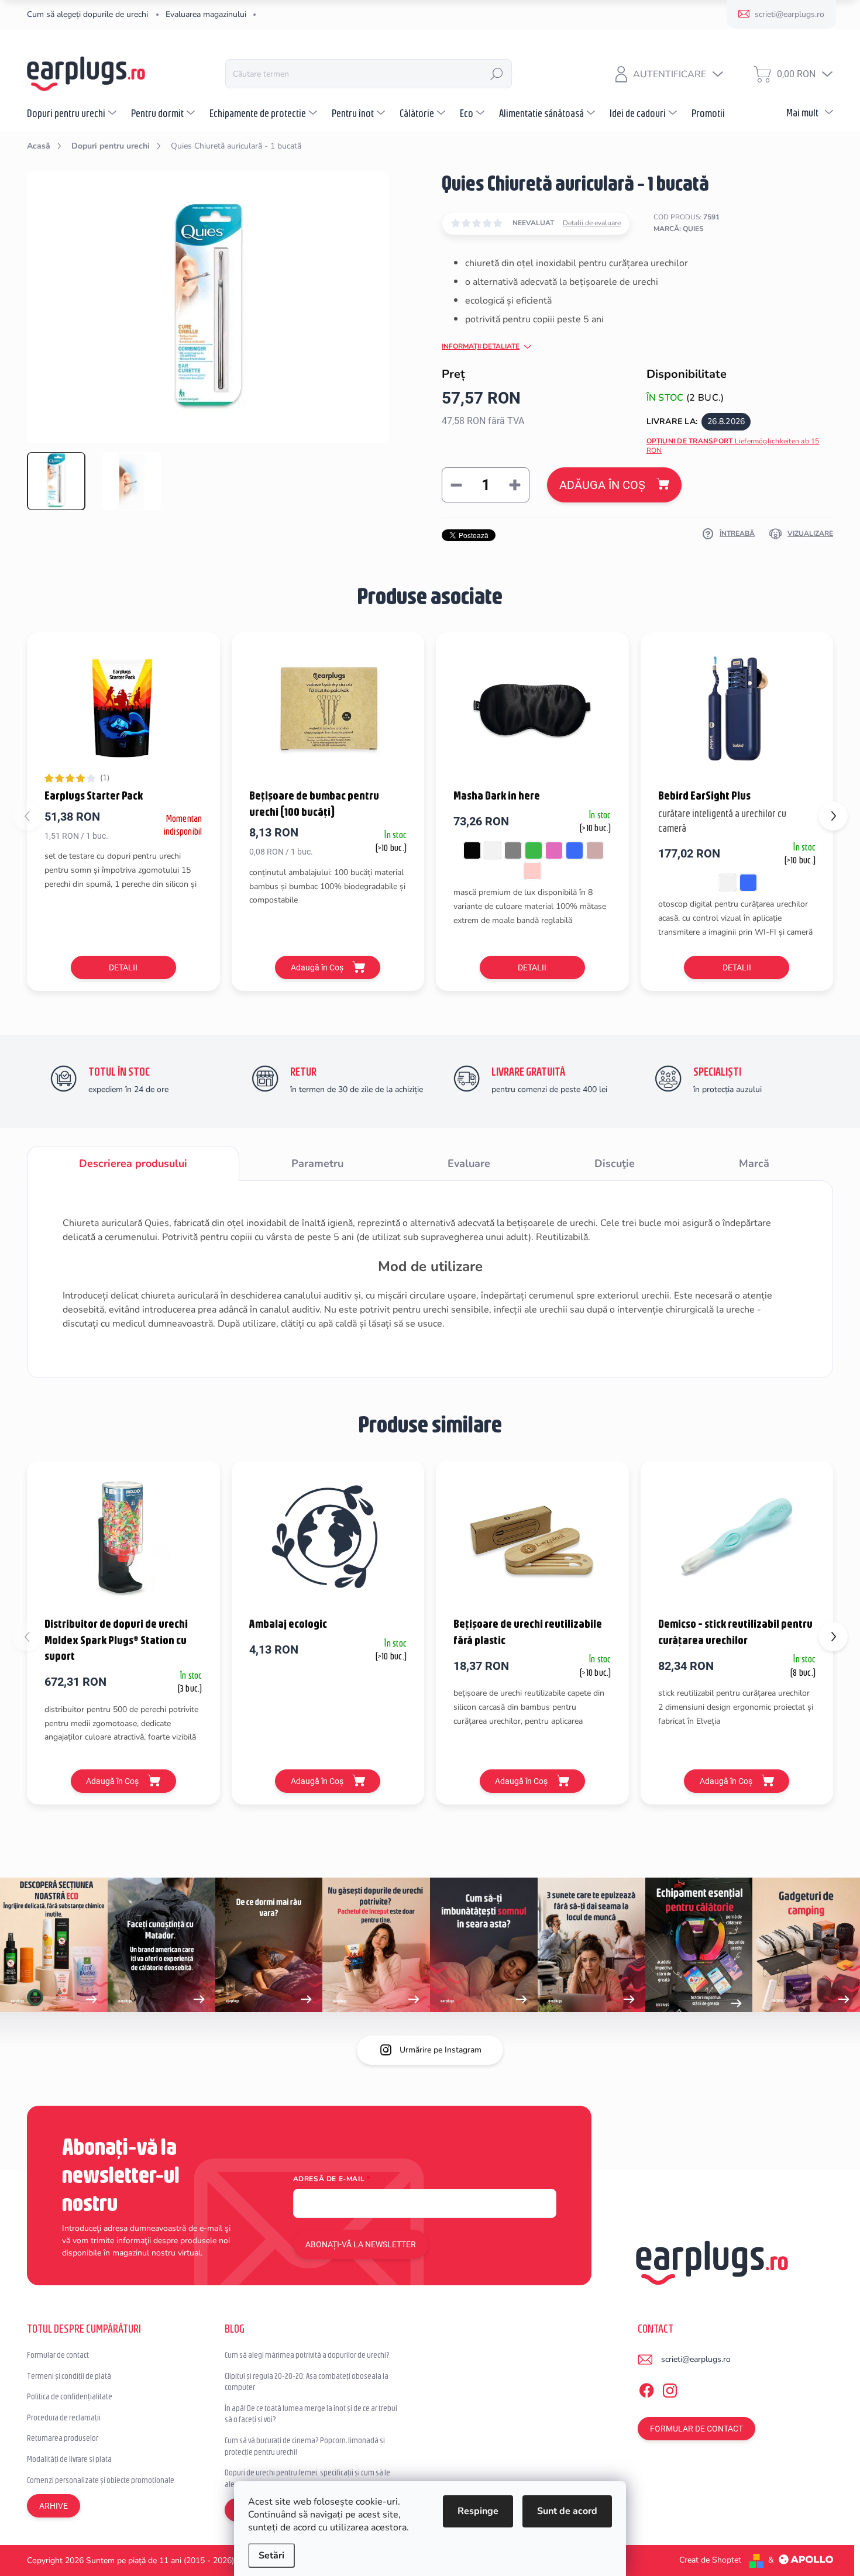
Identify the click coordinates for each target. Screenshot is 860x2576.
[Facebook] (646, 2389)
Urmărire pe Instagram (441, 2050)
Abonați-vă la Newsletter (361, 2244)
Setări (271, 2556)
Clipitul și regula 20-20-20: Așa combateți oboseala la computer (307, 2382)
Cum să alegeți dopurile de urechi (87, 14)
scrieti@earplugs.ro (696, 2359)
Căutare (497, 74)
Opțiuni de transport (733, 446)
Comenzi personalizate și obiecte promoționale (101, 2480)
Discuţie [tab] (615, 1163)
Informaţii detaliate (481, 346)
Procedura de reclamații (64, 2417)
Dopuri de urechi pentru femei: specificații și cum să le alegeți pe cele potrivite (307, 2478)
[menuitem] (73, 113)
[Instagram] (670, 2389)
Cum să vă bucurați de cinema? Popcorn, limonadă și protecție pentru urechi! (305, 2446)
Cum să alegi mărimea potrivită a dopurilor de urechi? (307, 2355)
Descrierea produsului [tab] (133, 1163)
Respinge (478, 2511)
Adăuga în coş (602, 485)
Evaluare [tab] (469, 1163)
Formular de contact (58, 2355)
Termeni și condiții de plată (69, 2376)
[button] (833, 816)
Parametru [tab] (317, 1163)
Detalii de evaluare (592, 223)
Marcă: (679, 229)
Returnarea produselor (63, 2438)
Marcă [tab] (754, 1163)
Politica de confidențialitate (70, 2396)
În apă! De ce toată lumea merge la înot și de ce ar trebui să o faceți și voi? (311, 2414)
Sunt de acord (567, 2511)
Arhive (54, 2506)
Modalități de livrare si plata (69, 2459)
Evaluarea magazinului (206, 14)
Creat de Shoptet (710, 2560)
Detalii (123, 967)
